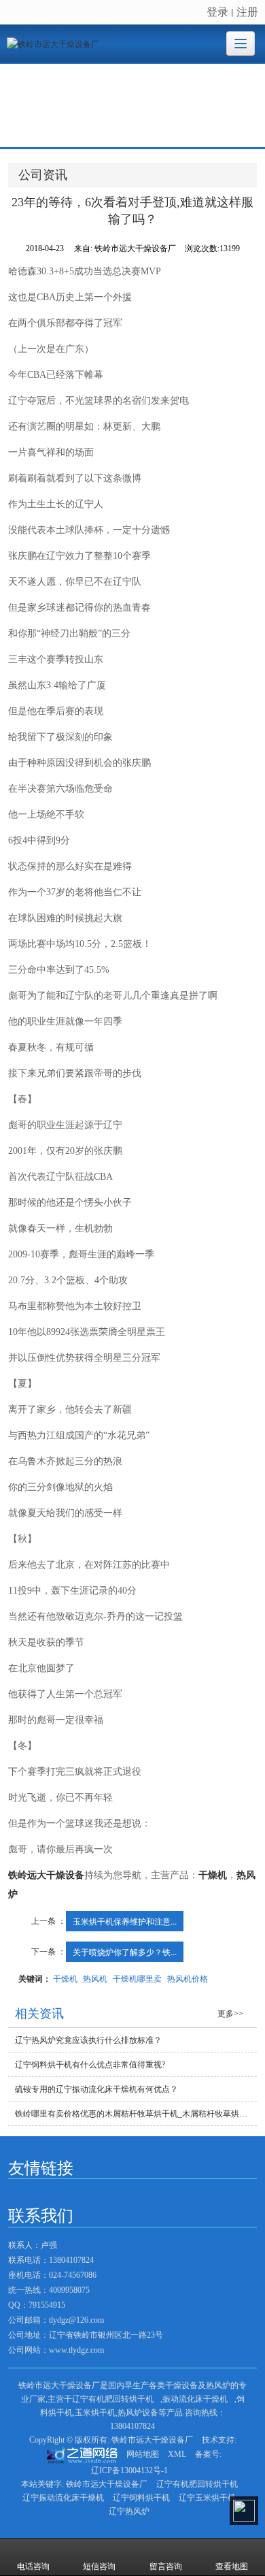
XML (177, 2454)
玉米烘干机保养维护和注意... (125, 1921)
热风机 (95, 1978)
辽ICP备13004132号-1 (129, 2470)
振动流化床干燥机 (195, 2399)
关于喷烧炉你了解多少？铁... (125, 1951)
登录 (217, 11)
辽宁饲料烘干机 (141, 2498)
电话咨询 (33, 2566)
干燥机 (65, 1978)
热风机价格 (188, 1978)
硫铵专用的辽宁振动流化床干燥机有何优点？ (96, 2089)
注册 (247, 11)
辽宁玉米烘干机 (207, 2498)
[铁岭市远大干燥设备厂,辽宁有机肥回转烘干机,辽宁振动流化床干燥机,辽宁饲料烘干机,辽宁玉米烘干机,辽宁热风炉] (132, 106)
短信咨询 (99, 2566)
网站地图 (143, 2454)
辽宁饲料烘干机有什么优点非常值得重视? (90, 2065)
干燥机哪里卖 (137, 1978)
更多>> (230, 2014)
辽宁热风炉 (129, 2511)
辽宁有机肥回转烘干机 (113, 2399)
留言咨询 (166, 2566)
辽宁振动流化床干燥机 (63, 2498)
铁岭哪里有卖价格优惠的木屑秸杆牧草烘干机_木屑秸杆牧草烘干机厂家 (136, 2114)
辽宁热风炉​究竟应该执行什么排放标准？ (88, 2040)
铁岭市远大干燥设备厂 (152, 2440)
